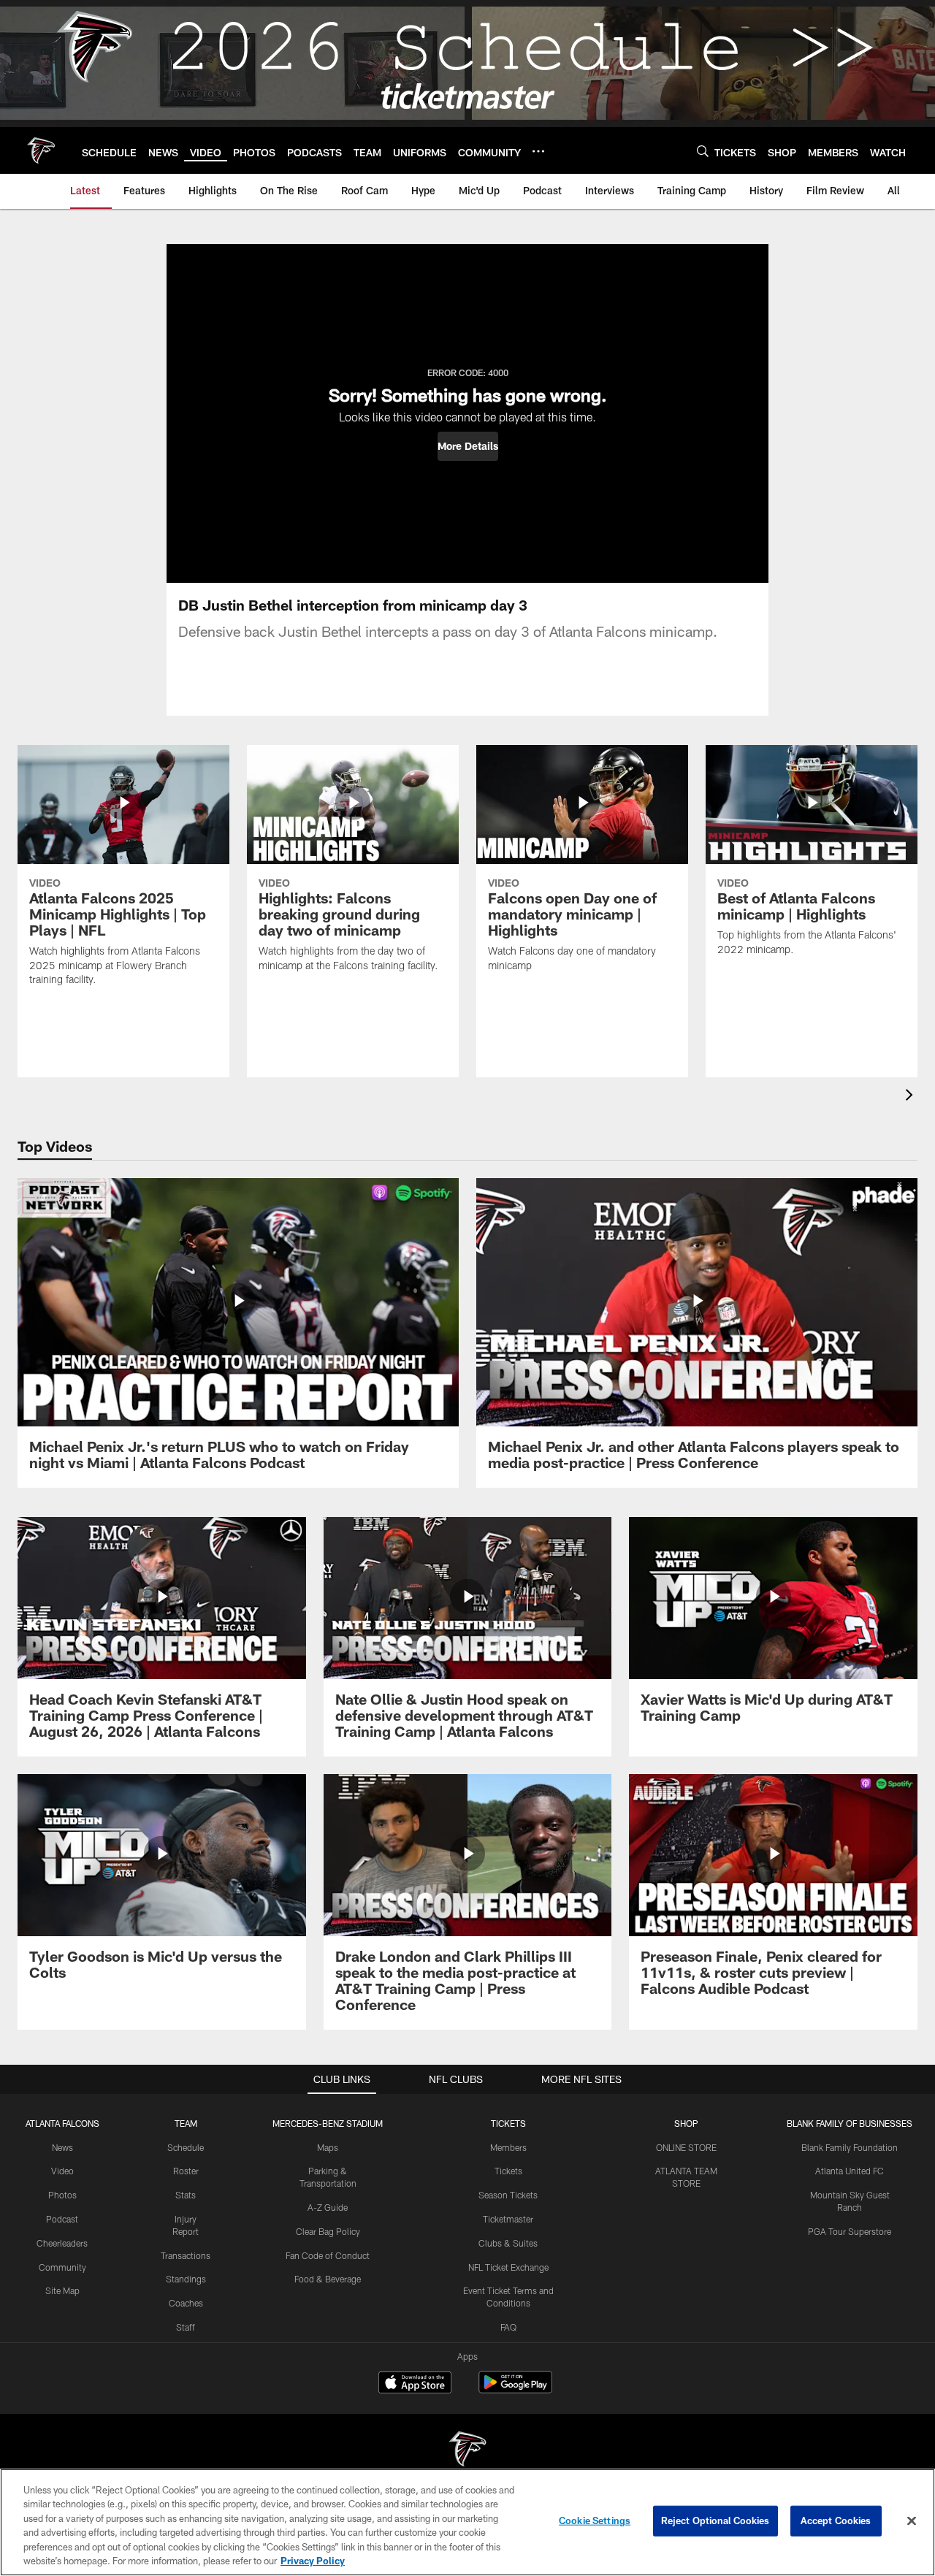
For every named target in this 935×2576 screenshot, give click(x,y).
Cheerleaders (62, 2243)
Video (62, 2171)
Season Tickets (508, 2195)
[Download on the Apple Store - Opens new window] (415, 2384)
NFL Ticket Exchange (508, 2267)
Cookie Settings (595, 2520)
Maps (328, 2147)
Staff (186, 2327)
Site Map (62, 2290)
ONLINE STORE (686, 2147)
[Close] (912, 2521)
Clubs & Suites (508, 2243)
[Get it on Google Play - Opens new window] (515, 2389)
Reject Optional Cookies (715, 2520)
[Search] (703, 151)
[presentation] (912, 1097)
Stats (186, 2195)
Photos (62, 2195)
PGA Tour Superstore (850, 2231)
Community (62, 2267)
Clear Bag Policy (328, 2231)
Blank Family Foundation (850, 2147)
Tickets (508, 2171)
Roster (186, 2171)
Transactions (186, 2255)
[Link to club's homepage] (41, 150)
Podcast (62, 2219)
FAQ (508, 2327)
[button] (468, 446)
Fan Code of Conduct (328, 2255)
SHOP (686, 2123)
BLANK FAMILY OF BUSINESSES (850, 2123)
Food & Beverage (328, 2279)
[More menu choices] (538, 151)
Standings (186, 2279)
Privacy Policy (313, 2561)
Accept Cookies (836, 2520)
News (62, 2147)
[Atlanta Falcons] (467, 2451)
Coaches (186, 2303)
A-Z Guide (328, 2207)
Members (508, 2147)
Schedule (186, 2147)
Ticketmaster (508, 2219)
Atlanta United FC (850, 2171)
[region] (467, 2522)
